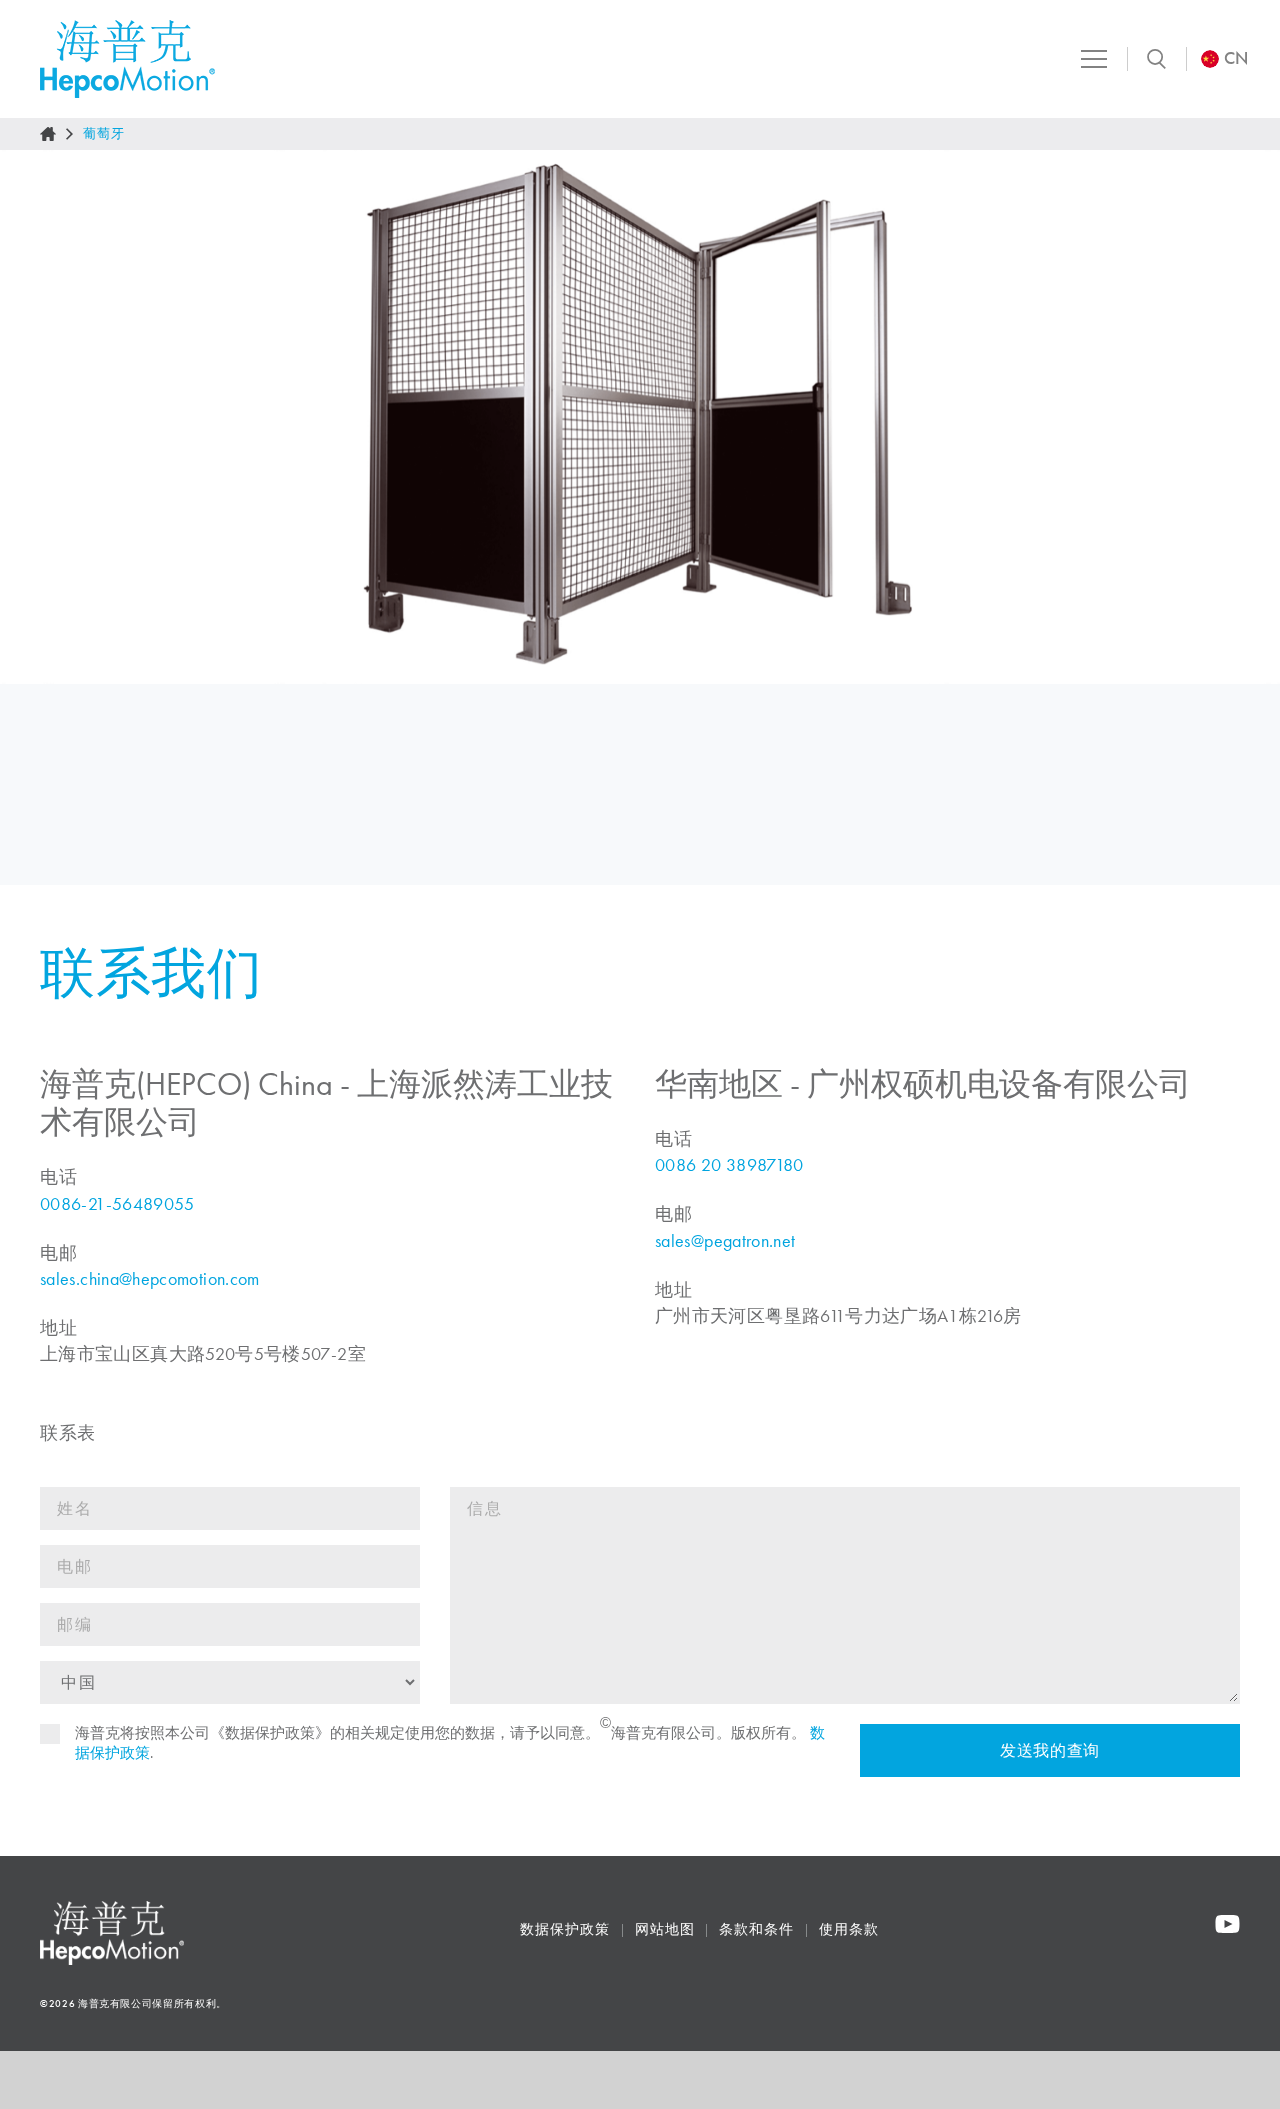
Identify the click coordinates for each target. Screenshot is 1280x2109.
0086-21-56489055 (117, 1204)
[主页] (48, 134)
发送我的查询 (1050, 1750)
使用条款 (849, 1929)
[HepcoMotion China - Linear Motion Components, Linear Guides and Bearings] (127, 59)
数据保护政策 (564, 1929)
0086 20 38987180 (729, 1165)
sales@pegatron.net (725, 1241)
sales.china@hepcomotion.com (150, 1279)
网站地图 (665, 1929)
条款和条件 (756, 1929)
